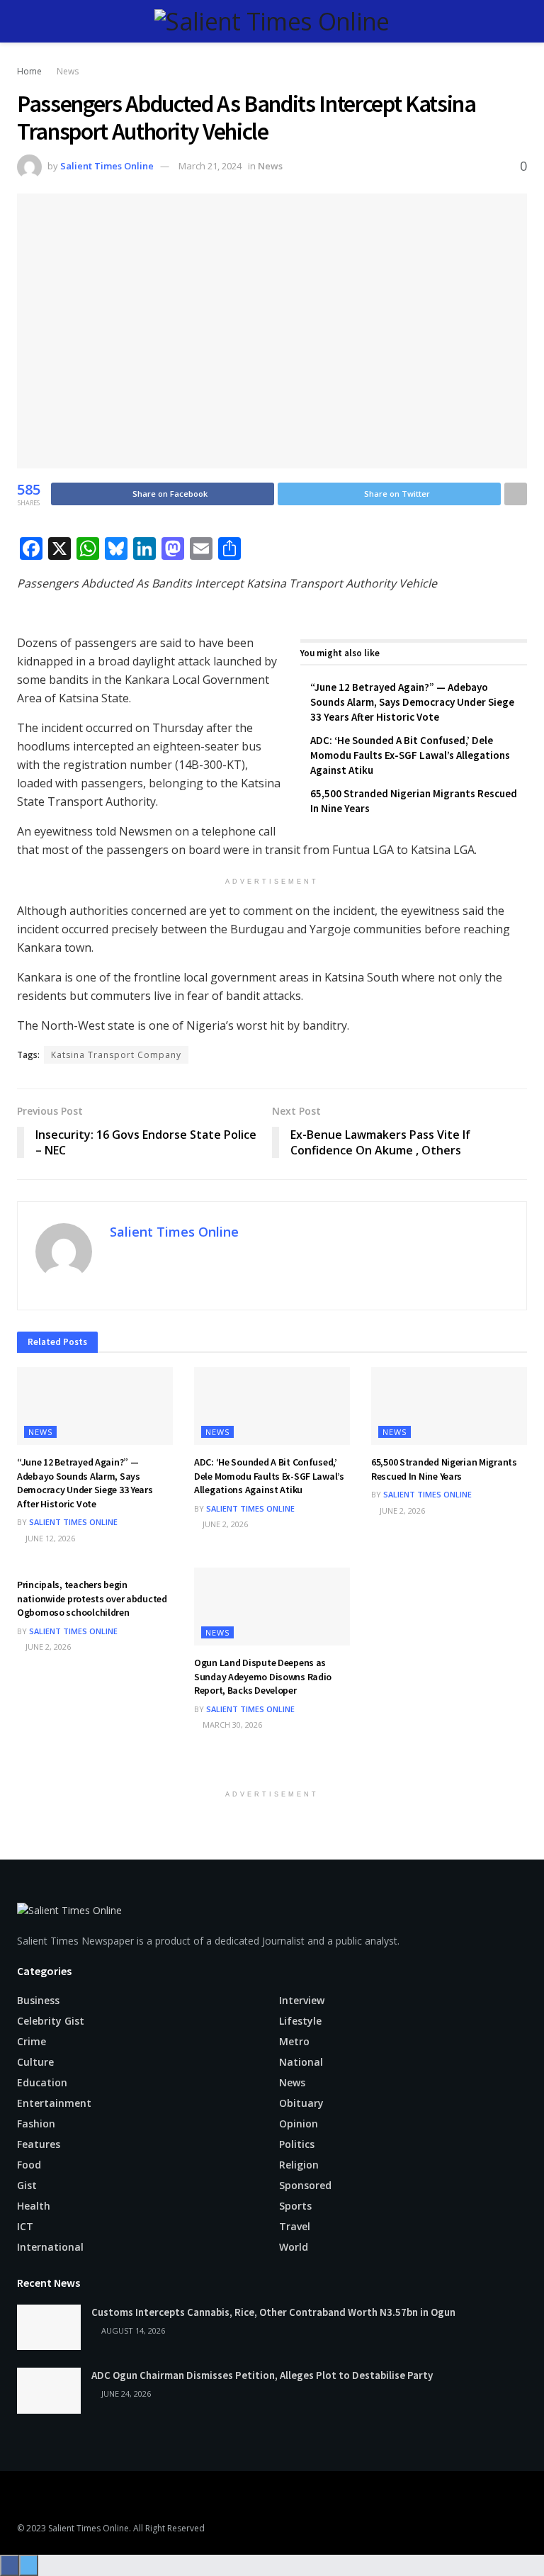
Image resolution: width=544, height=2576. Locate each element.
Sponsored (305, 2185)
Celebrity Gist (51, 2021)
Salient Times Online (107, 166)
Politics (297, 2144)
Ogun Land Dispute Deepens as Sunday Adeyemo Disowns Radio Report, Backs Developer (263, 1676)
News (68, 71)
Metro (294, 2041)
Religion (299, 2165)
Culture (35, 2062)
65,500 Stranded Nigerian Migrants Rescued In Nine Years (444, 1469)
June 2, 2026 (224, 1524)
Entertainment (54, 2103)
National (301, 2062)
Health (34, 2206)
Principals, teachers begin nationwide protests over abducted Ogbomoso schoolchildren (92, 1598)
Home (29, 71)
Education (42, 2082)
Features (39, 2144)
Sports (295, 2206)
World (294, 2247)
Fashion (36, 2124)
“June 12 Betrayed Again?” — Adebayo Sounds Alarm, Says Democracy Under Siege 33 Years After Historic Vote (412, 702)
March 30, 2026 (231, 1725)
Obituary (301, 2103)
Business (38, 2000)
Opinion (299, 2124)
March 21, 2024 (210, 166)
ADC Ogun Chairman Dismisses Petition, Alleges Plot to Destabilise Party (262, 2375)
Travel (295, 2226)
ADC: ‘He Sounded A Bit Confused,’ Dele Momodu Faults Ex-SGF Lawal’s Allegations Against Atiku (410, 755)
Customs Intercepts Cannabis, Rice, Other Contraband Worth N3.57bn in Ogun (273, 2312)
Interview (302, 2000)
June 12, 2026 (49, 1538)
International (50, 2247)
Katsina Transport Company (116, 1055)
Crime (32, 2041)
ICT (25, 2226)
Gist (27, 2185)
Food (29, 2165)
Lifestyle (300, 2021)
